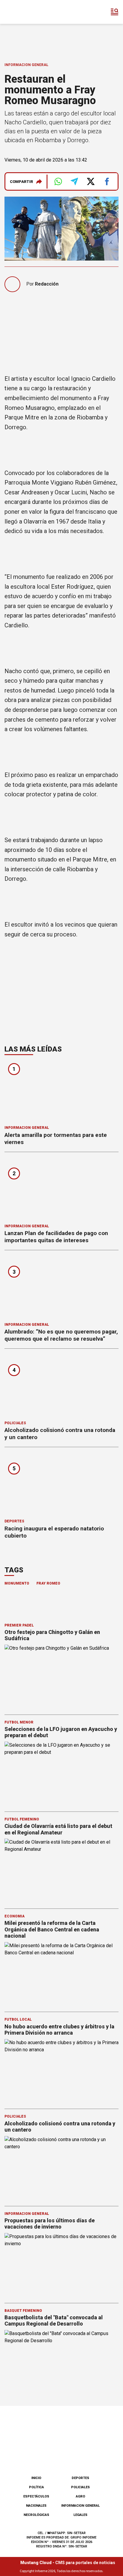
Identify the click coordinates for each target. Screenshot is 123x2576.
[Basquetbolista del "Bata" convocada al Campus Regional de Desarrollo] (61, 2362)
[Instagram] (52, 2456)
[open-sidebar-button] (115, 12)
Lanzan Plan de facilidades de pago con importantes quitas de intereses (56, 1237)
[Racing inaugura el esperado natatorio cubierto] (61, 1485)
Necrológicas (36, 2515)
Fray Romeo (48, 1583)
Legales (80, 2515)
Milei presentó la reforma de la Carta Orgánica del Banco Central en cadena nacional (52, 1929)
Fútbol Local (18, 2019)
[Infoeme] (30, 12)
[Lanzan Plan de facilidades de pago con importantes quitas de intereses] (61, 1190)
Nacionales (36, 2506)
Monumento (17, 1583)
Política (36, 2487)
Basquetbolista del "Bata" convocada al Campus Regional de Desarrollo (54, 2321)
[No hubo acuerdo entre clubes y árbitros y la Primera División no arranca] (61, 2071)
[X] (91, 2456)
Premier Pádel (19, 1625)
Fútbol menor (19, 1722)
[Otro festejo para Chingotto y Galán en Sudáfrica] (61, 1677)
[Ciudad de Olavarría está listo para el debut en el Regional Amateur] (61, 1871)
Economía (14, 1916)
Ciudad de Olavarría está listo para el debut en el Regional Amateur (58, 1829)
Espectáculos (36, 2496)
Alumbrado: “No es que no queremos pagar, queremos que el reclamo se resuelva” (61, 1335)
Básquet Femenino (23, 2311)
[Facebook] (32, 2456)
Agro (80, 2496)
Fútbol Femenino (22, 1819)
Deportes (14, 1521)
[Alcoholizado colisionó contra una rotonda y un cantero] (61, 1387)
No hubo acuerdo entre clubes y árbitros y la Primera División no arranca (59, 2030)
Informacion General (26, 65)
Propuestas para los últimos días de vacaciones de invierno (50, 2224)
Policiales (15, 1423)
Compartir (21, 182)
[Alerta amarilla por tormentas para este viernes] (61, 1092)
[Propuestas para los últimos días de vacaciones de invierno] (61, 2265)
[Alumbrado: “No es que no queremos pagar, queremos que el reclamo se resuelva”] (61, 1288)
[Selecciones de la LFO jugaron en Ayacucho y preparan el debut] (61, 1774)
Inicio (36, 2478)
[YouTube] (71, 2456)
